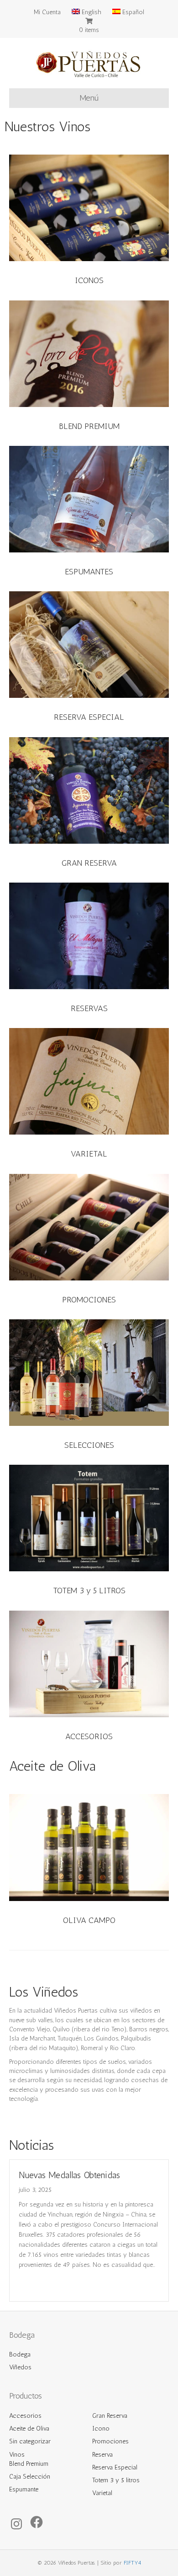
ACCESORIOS (89, 1736)
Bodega (20, 2354)
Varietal (102, 2493)
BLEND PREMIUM (89, 426)
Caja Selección (30, 2477)
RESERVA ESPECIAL (89, 717)
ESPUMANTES (89, 572)
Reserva (102, 2455)
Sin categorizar (30, 2441)
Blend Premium (29, 2464)
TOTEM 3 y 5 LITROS (89, 1591)
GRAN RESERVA (89, 863)
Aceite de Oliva (29, 2429)
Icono (101, 2429)
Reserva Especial (115, 2467)
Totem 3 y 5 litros (116, 2480)
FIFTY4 (132, 2563)
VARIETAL (89, 1154)
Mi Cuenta (47, 12)
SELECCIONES (89, 1445)
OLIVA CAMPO (89, 1920)
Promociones (110, 2441)
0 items (89, 30)
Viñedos (20, 2367)
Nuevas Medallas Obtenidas (69, 2175)
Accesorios (25, 2416)
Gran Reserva (110, 2416)
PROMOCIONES (89, 1300)
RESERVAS (89, 1008)
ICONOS (89, 280)
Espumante (24, 2489)
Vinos (17, 2455)
